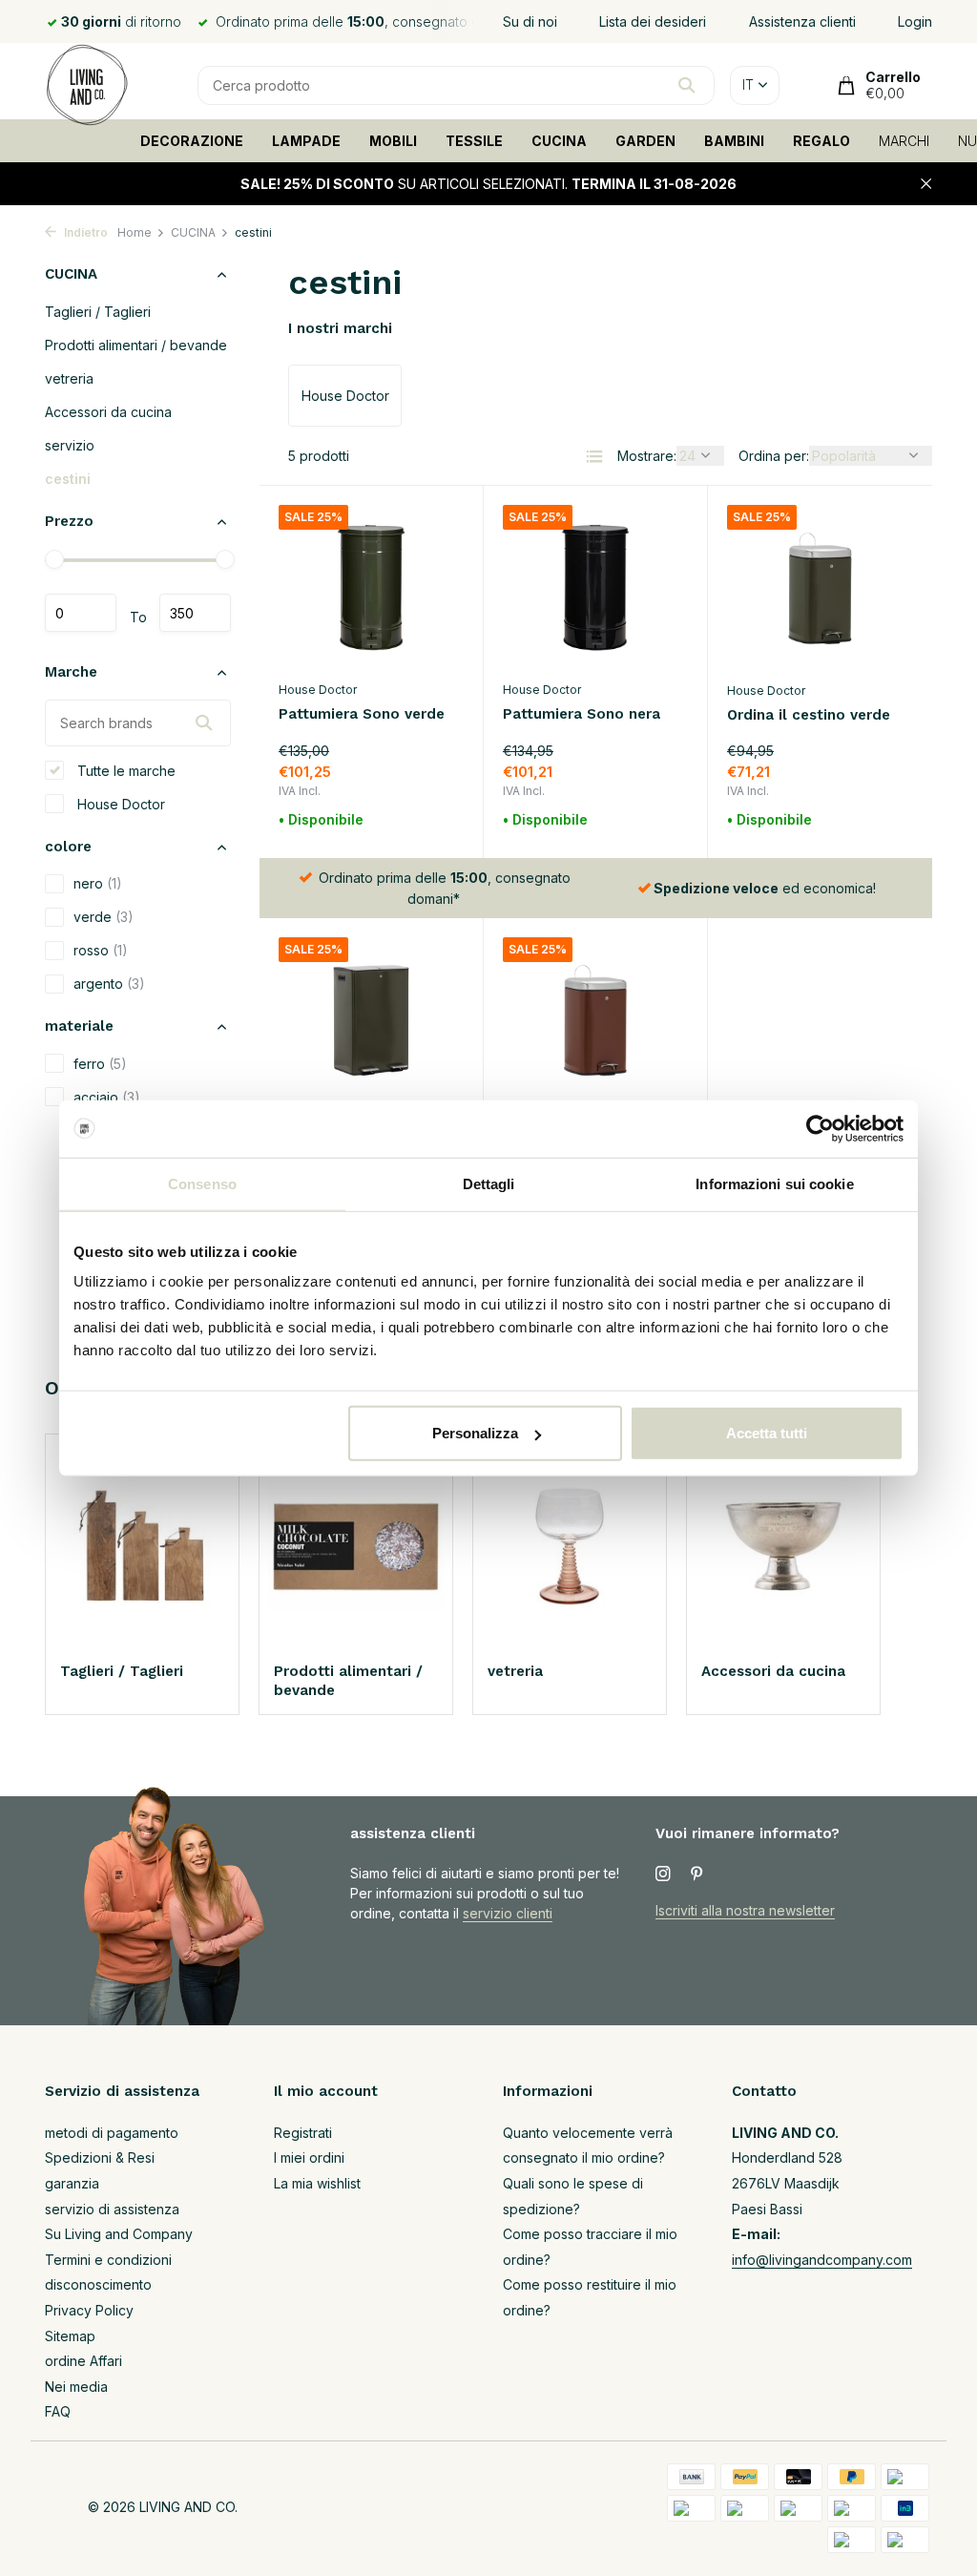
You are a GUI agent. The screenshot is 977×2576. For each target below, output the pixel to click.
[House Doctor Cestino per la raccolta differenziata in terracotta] (595, 1020)
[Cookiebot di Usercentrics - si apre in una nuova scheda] (820, 1128)
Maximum (195, 613)
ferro (100, 1064)
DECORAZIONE (192, 141)
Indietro (84, 232)
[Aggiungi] (430, 820)
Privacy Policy (89, 2310)
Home (135, 232)
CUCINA (559, 141)
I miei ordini (309, 2157)
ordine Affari (83, 2361)
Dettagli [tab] (489, 1183)
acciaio (107, 1097)
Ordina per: (774, 456)
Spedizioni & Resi (100, 2157)
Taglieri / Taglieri (98, 312)
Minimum (81, 613)
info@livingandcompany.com (822, 2260)
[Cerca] (686, 85)
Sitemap (70, 2336)
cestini (68, 479)
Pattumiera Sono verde (362, 714)
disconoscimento (98, 2284)
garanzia (72, 2183)
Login (915, 21)
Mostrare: (647, 456)
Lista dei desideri (653, 21)
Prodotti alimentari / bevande (136, 345)
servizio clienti (508, 1913)
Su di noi (530, 21)
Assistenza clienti (802, 21)
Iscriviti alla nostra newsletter (745, 1910)
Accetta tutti (767, 1433)
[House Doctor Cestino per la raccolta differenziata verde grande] (371, 1020)
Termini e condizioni (108, 2260)
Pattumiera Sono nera (582, 714)
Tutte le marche (125, 771)
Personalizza (475, 1433)
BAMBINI (734, 141)
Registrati (303, 2133)
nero (98, 883)
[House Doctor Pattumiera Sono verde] (371, 588)
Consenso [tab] (202, 1183)
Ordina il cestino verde (809, 715)
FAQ (58, 2411)
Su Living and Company (119, 2234)
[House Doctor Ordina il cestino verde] (820, 588)
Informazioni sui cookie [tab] (774, 1183)
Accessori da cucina (108, 412)
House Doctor (119, 804)
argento (109, 984)
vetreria (69, 378)
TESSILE (474, 141)
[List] (594, 456)
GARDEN (645, 141)
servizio (70, 445)
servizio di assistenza (112, 2209)
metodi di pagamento (112, 2133)
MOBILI (393, 141)
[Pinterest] (697, 1874)
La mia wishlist (317, 2183)
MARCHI (904, 141)
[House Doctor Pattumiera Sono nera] (595, 588)
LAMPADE (306, 141)
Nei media (76, 2387)
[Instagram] (663, 1874)
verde (104, 917)
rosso (101, 950)
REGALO (821, 141)
